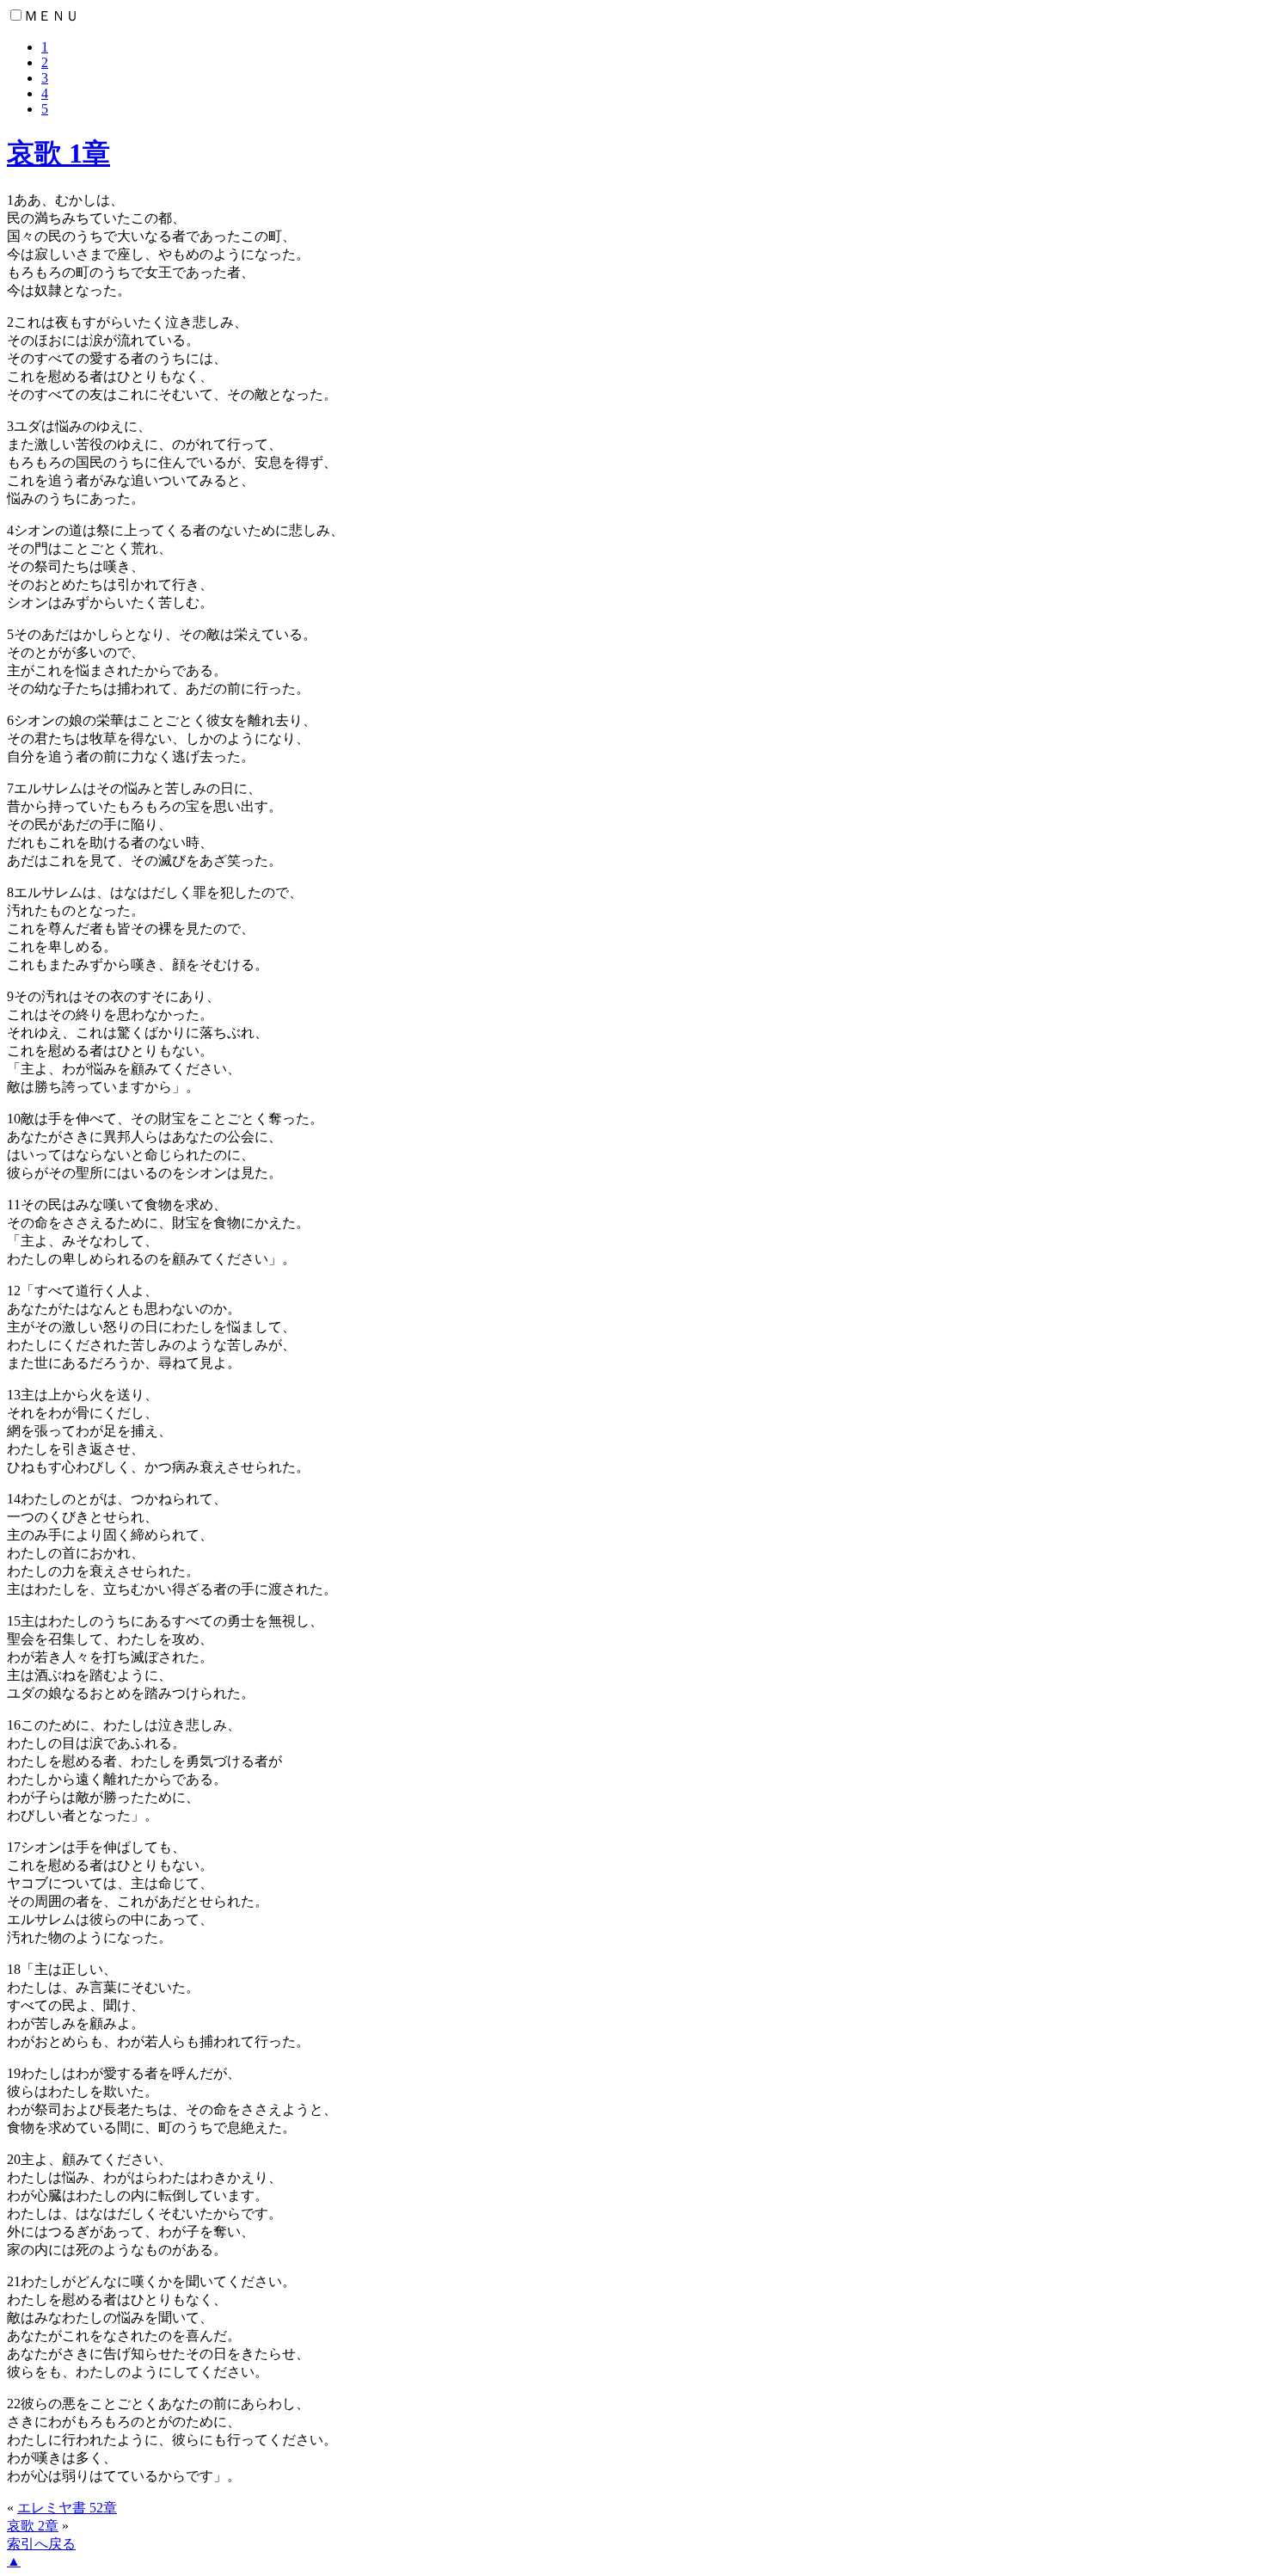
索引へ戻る (41, 2544)
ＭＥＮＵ (52, 16)
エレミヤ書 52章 (67, 2508)
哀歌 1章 (58, 153)
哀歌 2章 (33, 2526)
